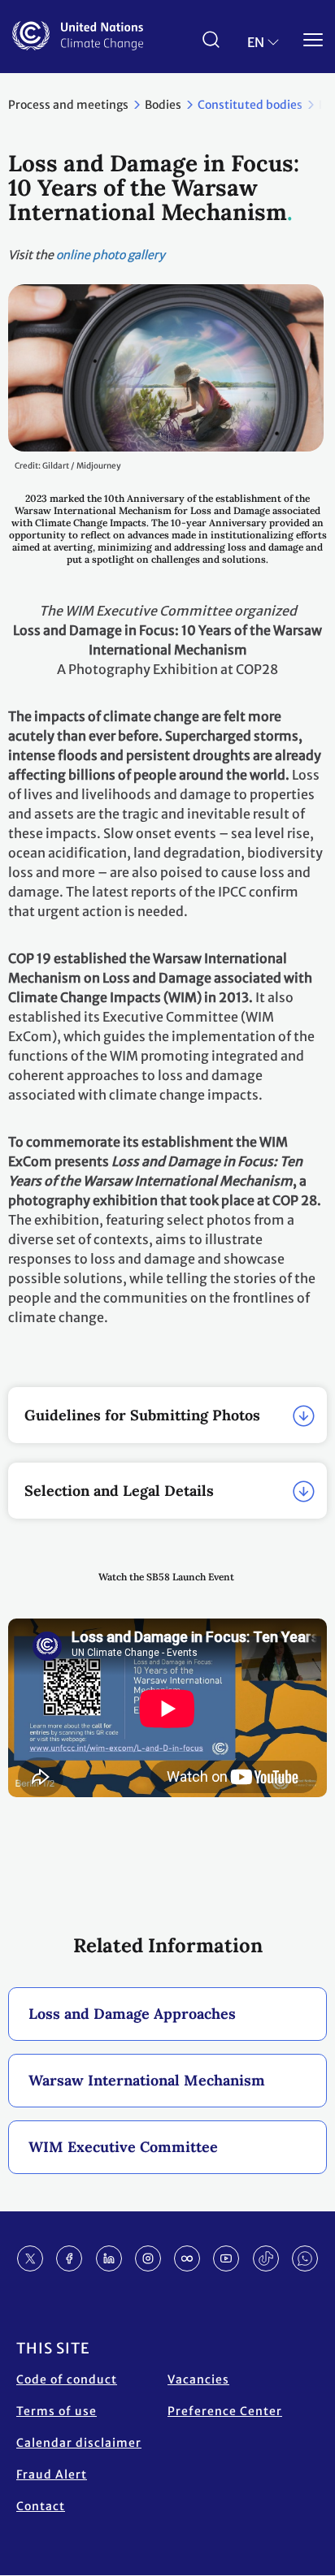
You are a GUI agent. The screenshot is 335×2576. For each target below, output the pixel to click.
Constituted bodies (250, 105)
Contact (41, 2506)
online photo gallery (111, 255)
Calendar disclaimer (79, 2443)
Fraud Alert (52, 2474)
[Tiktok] (266, 2258)
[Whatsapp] (305, 2258)
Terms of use (57, 2411)
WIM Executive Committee (123, 2147)
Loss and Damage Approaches (132, 2014)
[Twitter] (30, 2258)
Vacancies (198, 2379)
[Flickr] (187, 2258)
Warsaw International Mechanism (147, 2080)
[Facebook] (69, 2258)
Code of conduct (67, 2379)
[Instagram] (148, 2258)
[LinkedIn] (109, 2258)
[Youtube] (226, 2258)
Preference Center (225, 2411)
